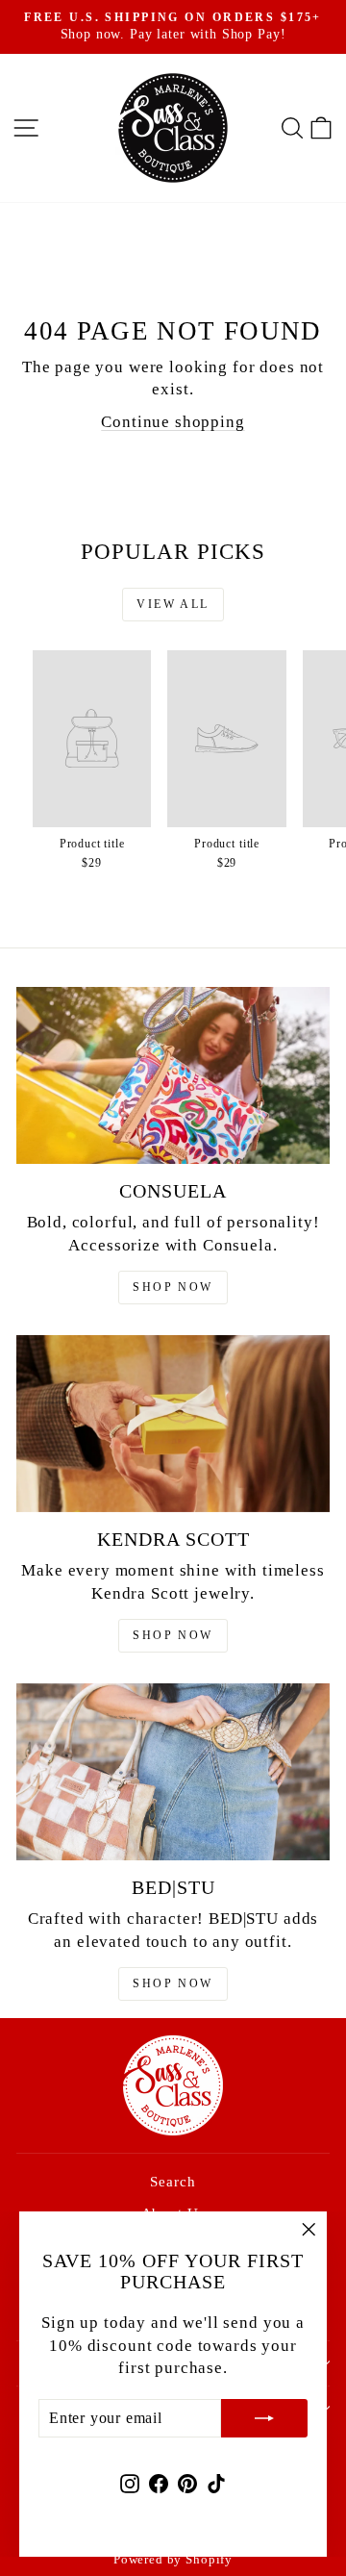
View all (173, 604)
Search (173, 2182)
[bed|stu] (173, 1771)
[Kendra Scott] (173, 1423)
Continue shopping (173, 422)
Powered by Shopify (173, 2559)
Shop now (173, 1287)
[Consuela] (173, 1075)
